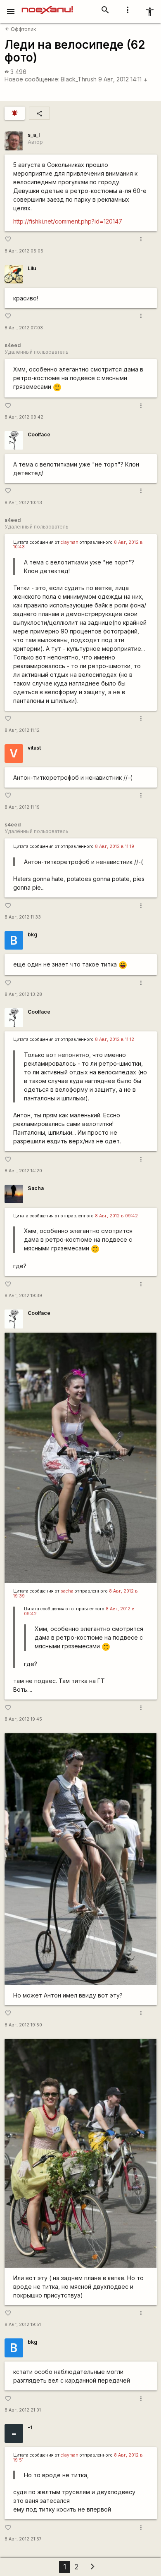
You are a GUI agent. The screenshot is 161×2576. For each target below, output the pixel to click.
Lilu (32, 268)
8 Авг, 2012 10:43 (23, 503)
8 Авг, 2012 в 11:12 (115, 1039)
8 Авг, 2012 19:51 (23, 2325)
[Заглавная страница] (47, 6)
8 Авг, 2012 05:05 (24, 251)
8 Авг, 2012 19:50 (23, 2025)
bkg (32, 934)
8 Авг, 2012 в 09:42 (116, 1216)
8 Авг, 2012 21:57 (23, 2539)
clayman (70, 542)
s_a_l (34, 135)
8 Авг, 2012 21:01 (23, 2410)
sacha (67, 1591)
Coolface (39, 434)
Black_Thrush (79, 79)
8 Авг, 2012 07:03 (24, 328)
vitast (34, 748)
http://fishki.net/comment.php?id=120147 (68, 221)
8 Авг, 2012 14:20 (23, 1171)
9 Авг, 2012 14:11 (123, 79)
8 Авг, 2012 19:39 (23, 1296)
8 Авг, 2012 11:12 (22, 730)
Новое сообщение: (32, 79)
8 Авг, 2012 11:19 (22, 807)
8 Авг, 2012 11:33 (23, 917)
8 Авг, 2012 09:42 (24, 417)
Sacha (36, 1188)
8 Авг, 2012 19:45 (23, 1719)
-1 (30, 2427)
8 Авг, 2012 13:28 (23, 994)
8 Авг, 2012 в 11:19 (115, 846)
